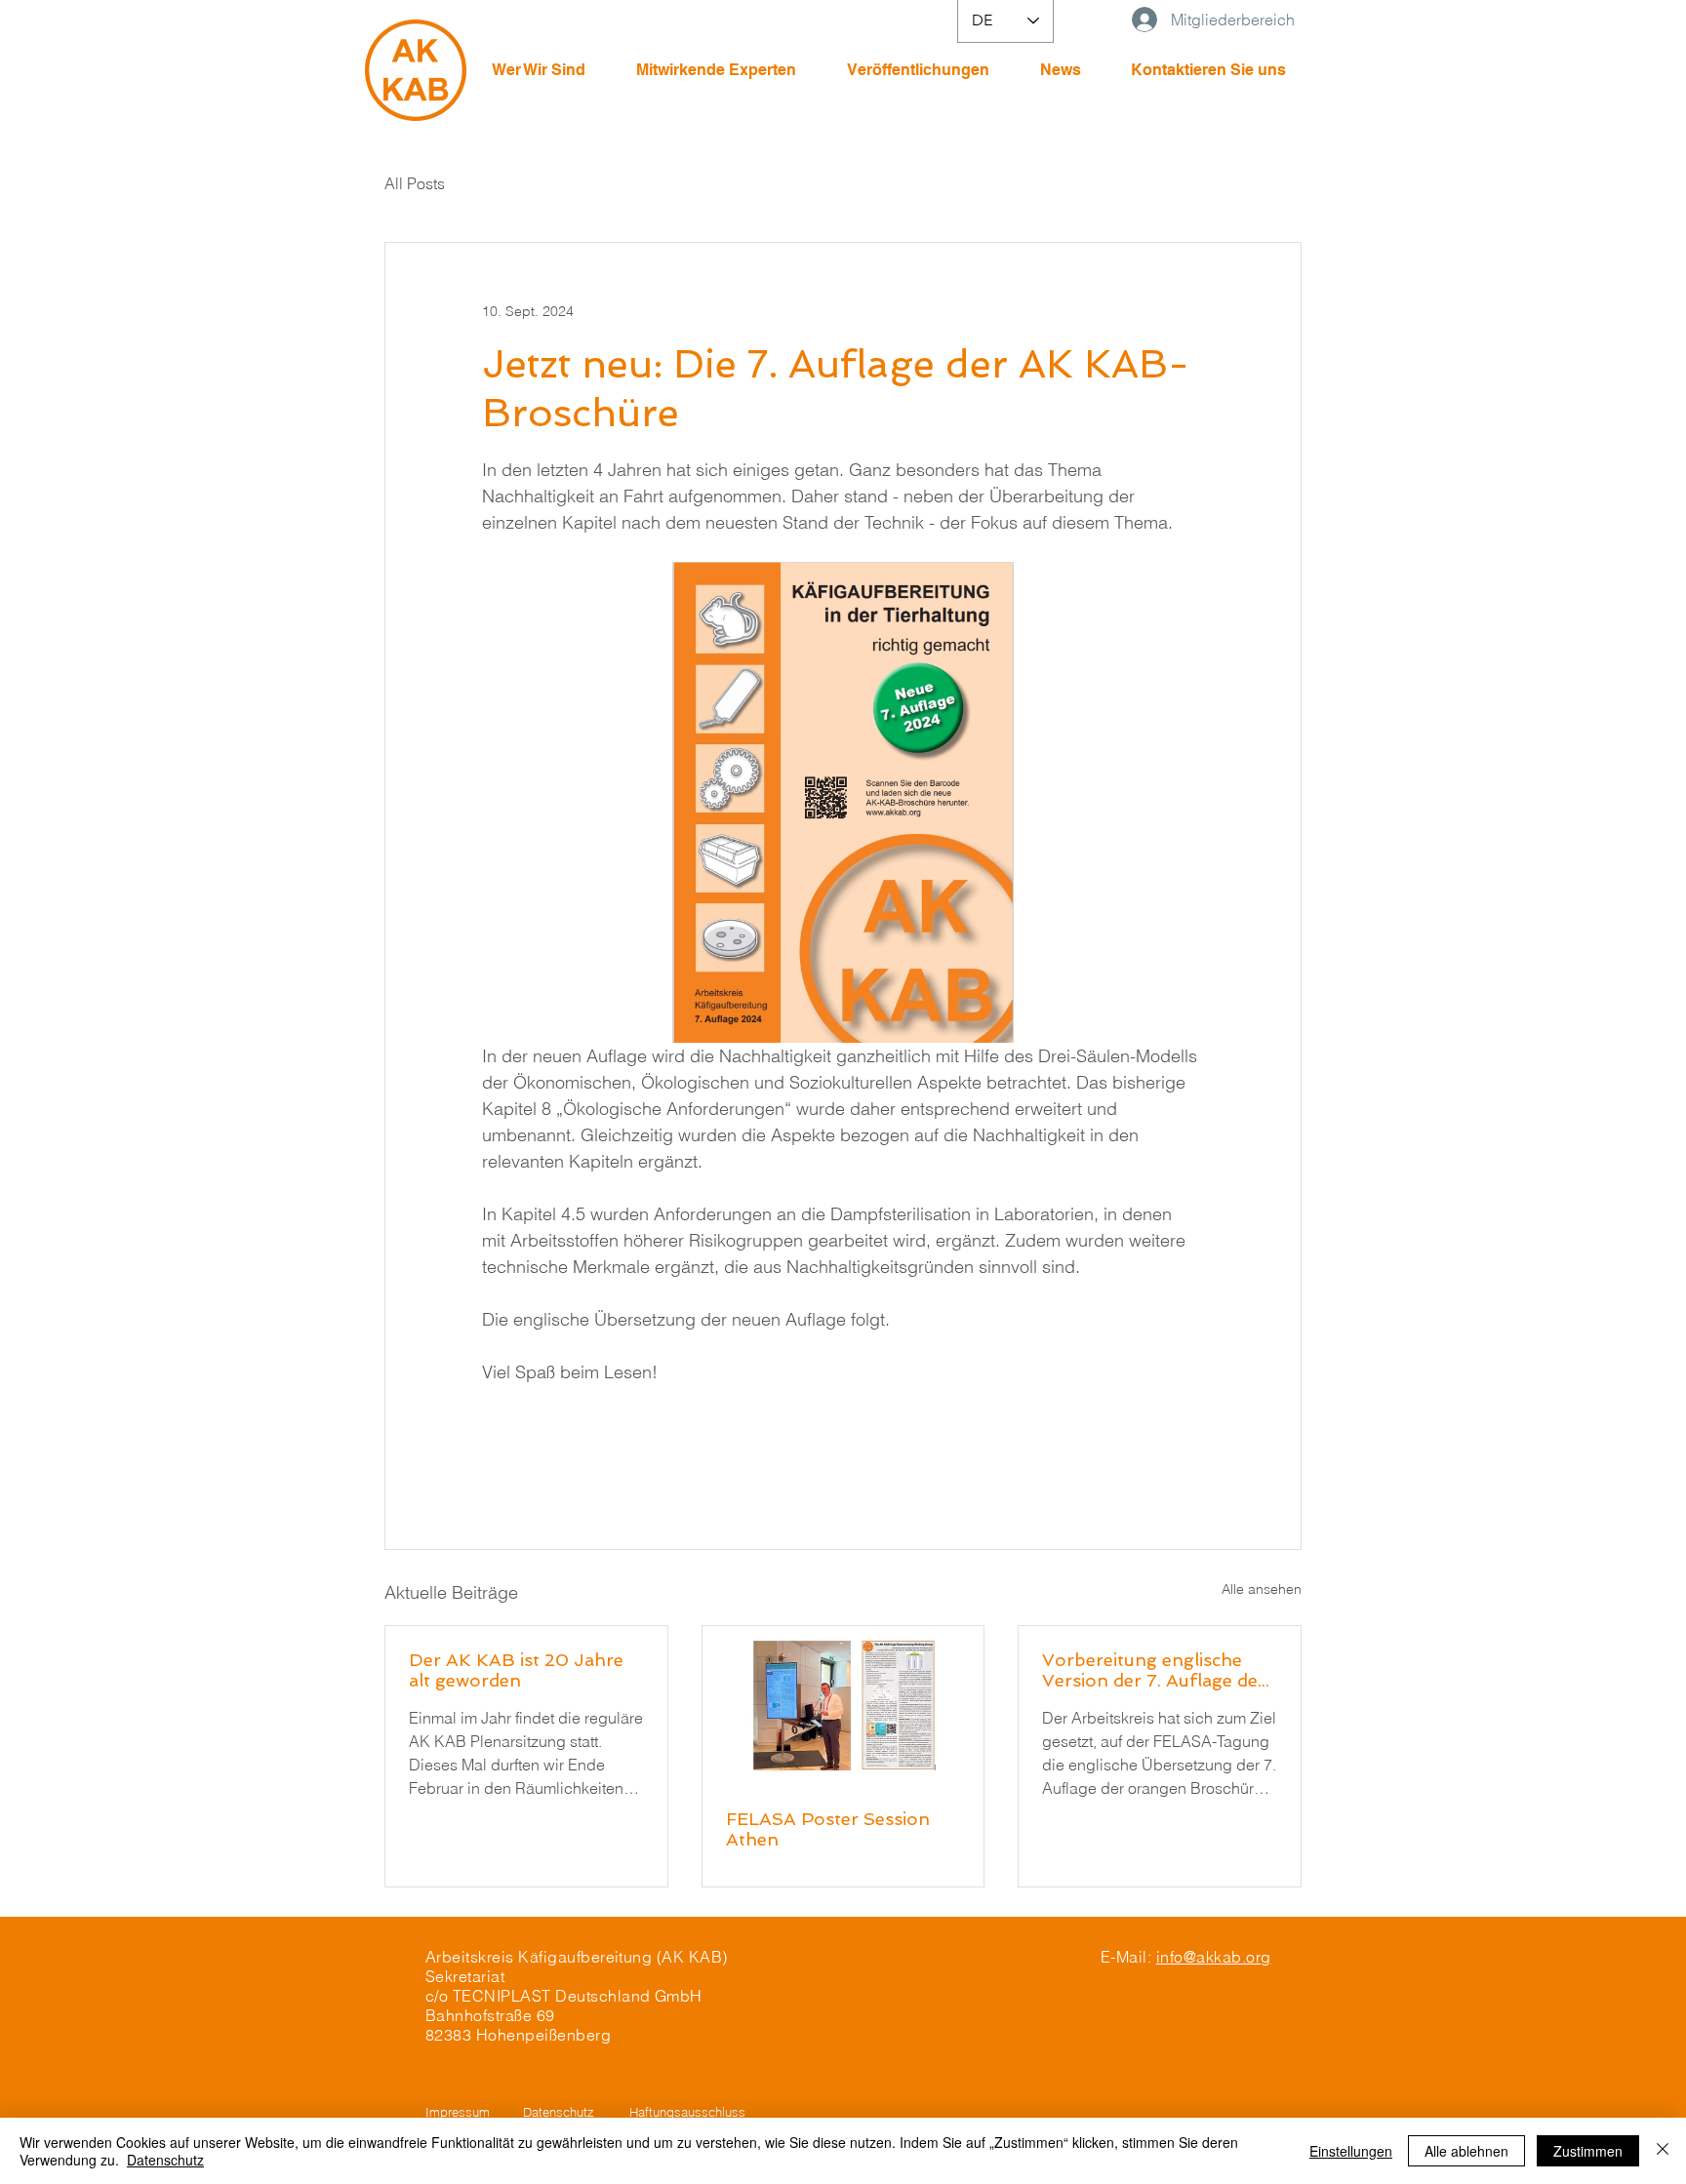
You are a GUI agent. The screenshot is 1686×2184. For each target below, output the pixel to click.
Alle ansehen (1262, 1589)
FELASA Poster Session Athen (828, 1829)
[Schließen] (1663, 2151)
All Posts (415, 183)
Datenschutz (165, 2160)
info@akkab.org (1214, 1957)
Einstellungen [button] (1351, 2151)
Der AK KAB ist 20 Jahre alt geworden (516, 1670)
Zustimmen (1588, 2151)
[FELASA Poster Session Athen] (843, 1705)
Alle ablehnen (1466, 2151)
